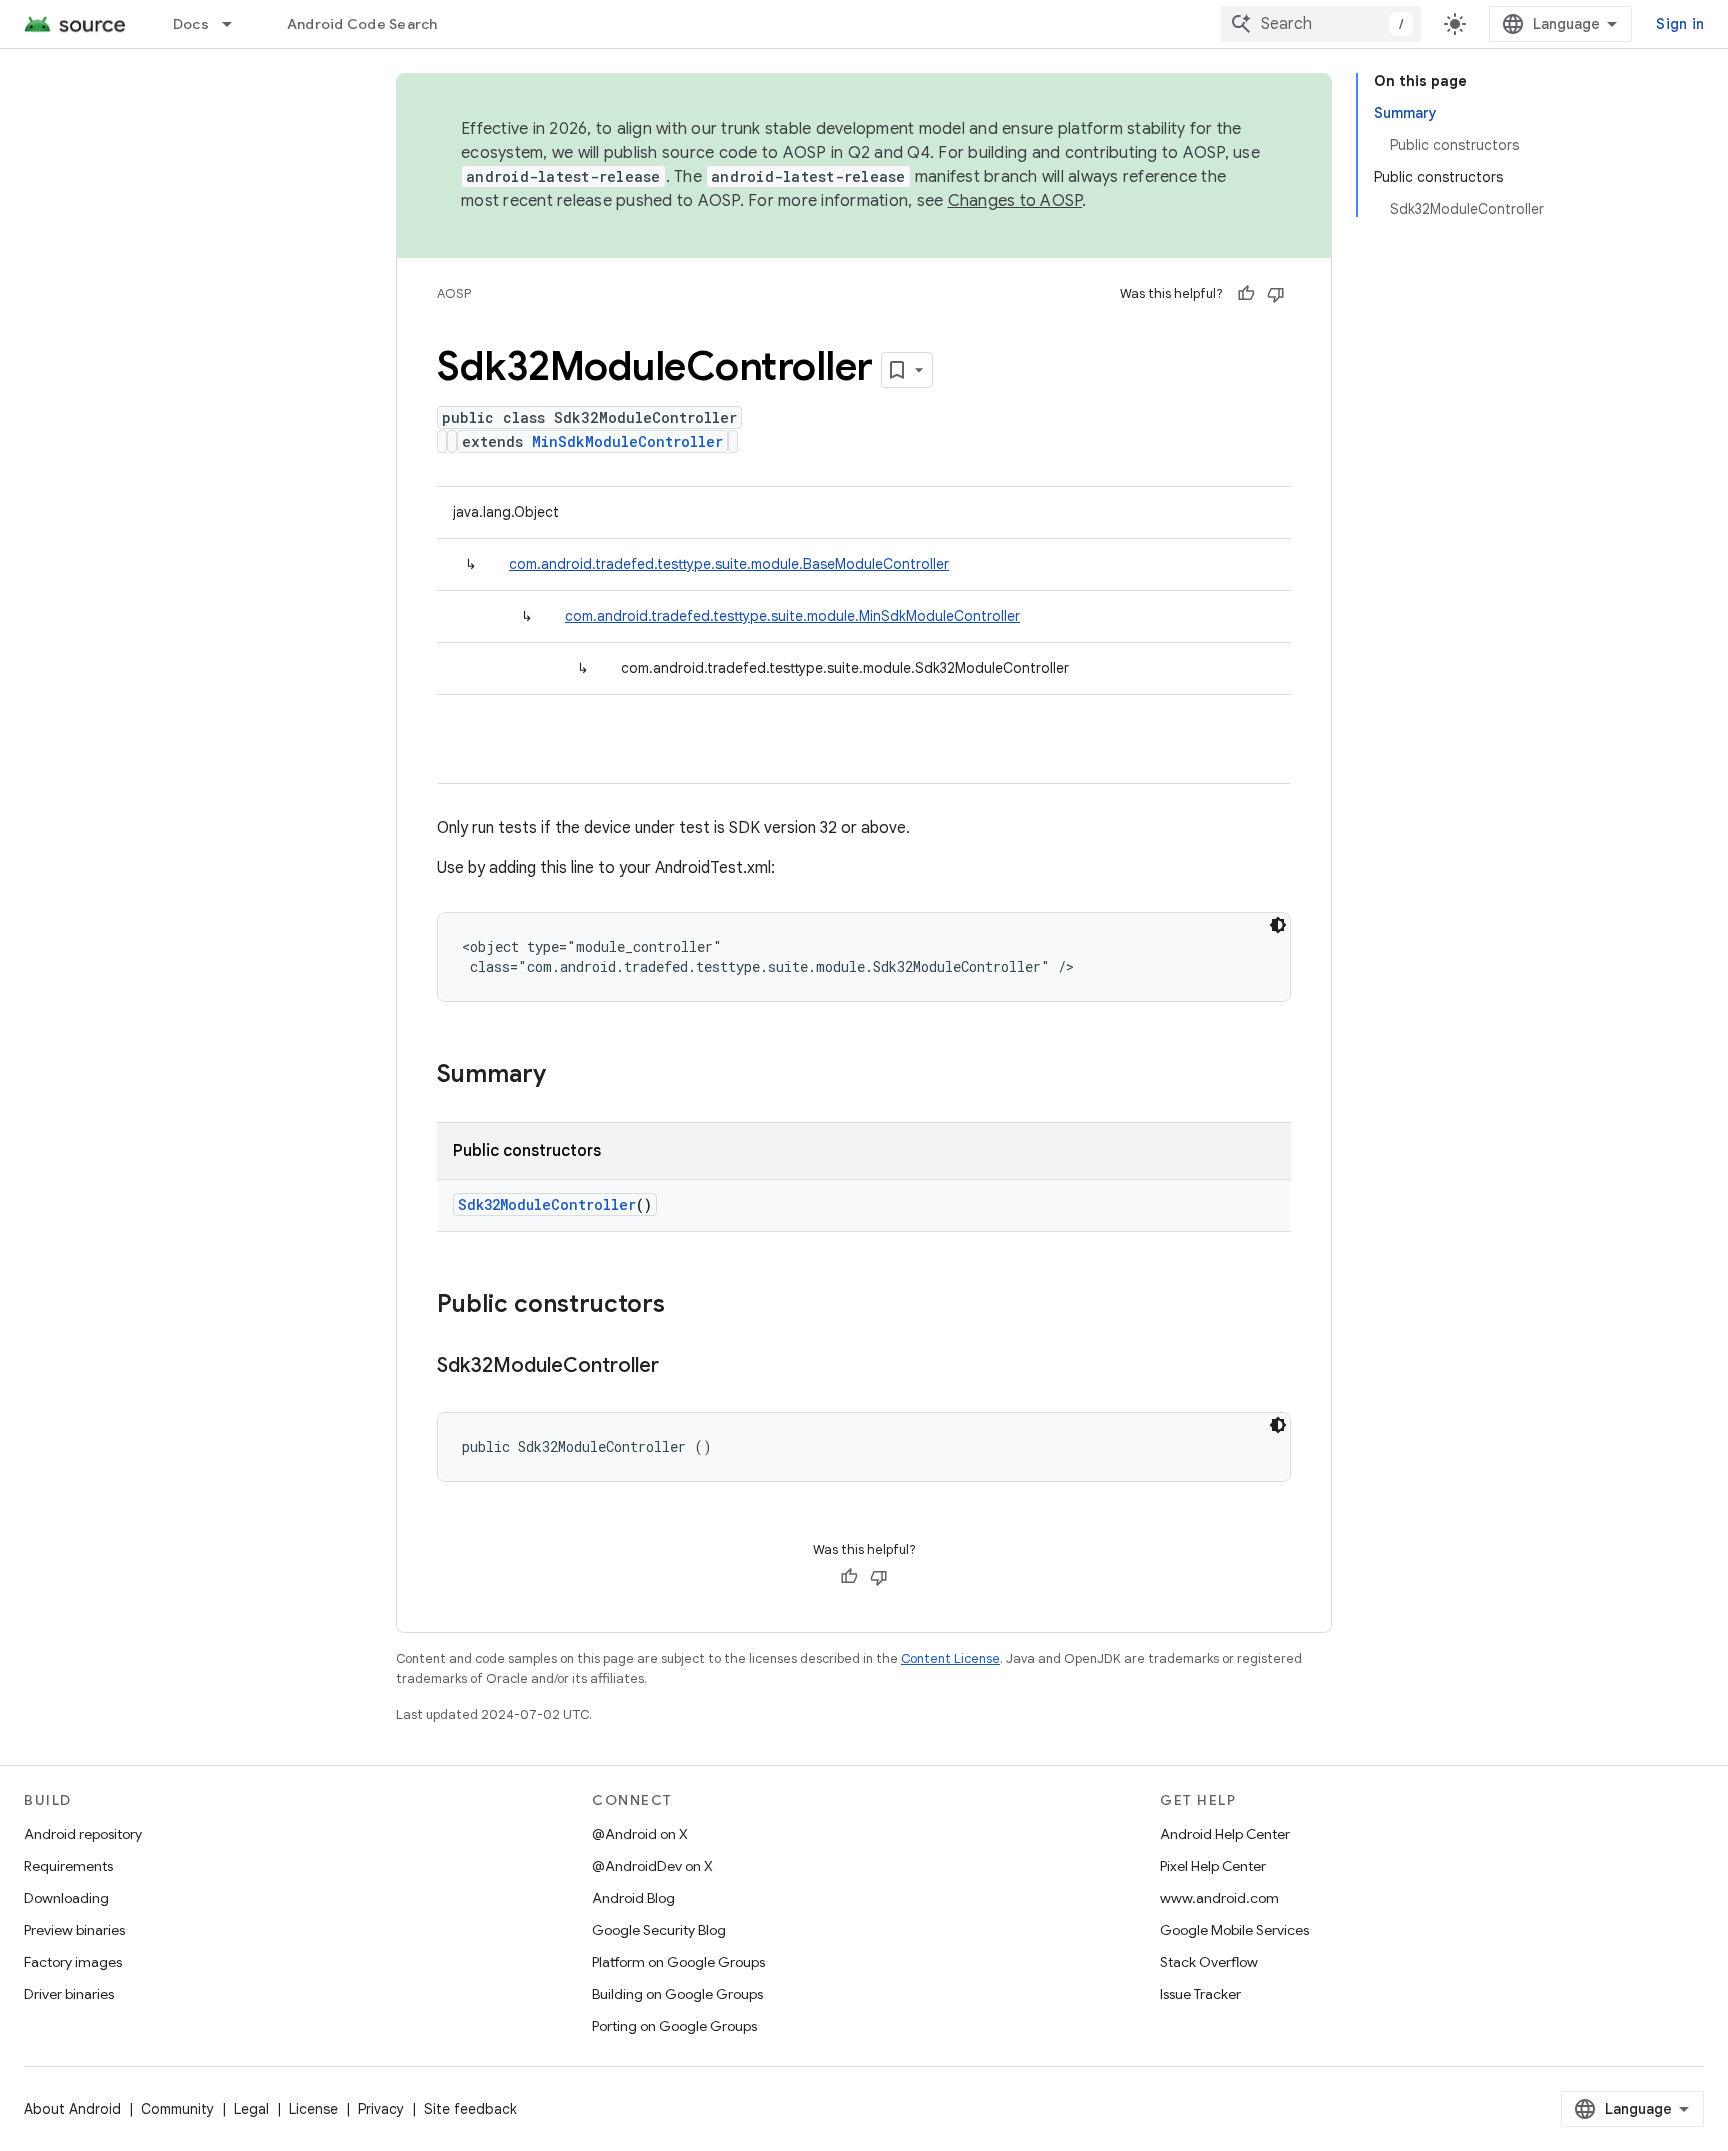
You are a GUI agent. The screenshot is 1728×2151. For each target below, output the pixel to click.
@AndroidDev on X (652, 1866)
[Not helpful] (1276, 294)
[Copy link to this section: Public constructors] (685, 1306)
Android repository (83, 1834)
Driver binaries (69, 1994)
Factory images (73, 1962)
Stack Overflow (1209, 1962)
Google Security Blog (659, 1930)
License (313, 2109)
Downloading (66, 1898)
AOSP (454, 293)
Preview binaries (74, 1930)
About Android (72, 2109)
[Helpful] (1246, 294)
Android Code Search (362, 24)
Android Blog (633, 1898)
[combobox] (1321, 24)
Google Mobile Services (1234, 1930)
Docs (191, 24)
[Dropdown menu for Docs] (236, 24)
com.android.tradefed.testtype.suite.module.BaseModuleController (729, 564)
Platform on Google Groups (678, 1962)
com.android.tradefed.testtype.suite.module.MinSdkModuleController (792, 616)
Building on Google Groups (677, 1994)
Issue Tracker (1200, 1994)
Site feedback (470, 2109)
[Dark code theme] (1278, 925)
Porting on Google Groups (674, 2026)
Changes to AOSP (1015, 201)
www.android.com (1219, 1898)
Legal (251, 2109)
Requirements (68, 1866)
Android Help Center (1225, 1834)
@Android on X (640, 1834)
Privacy (381, 2109)
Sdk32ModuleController (547, 1204)
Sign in (1680, 24)
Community (177, 2109)
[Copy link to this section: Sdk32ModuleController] (679, 1367)
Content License (950, 1658)
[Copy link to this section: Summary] (566, 1076)
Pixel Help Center (1213, 1866)
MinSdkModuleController (627, 441)
